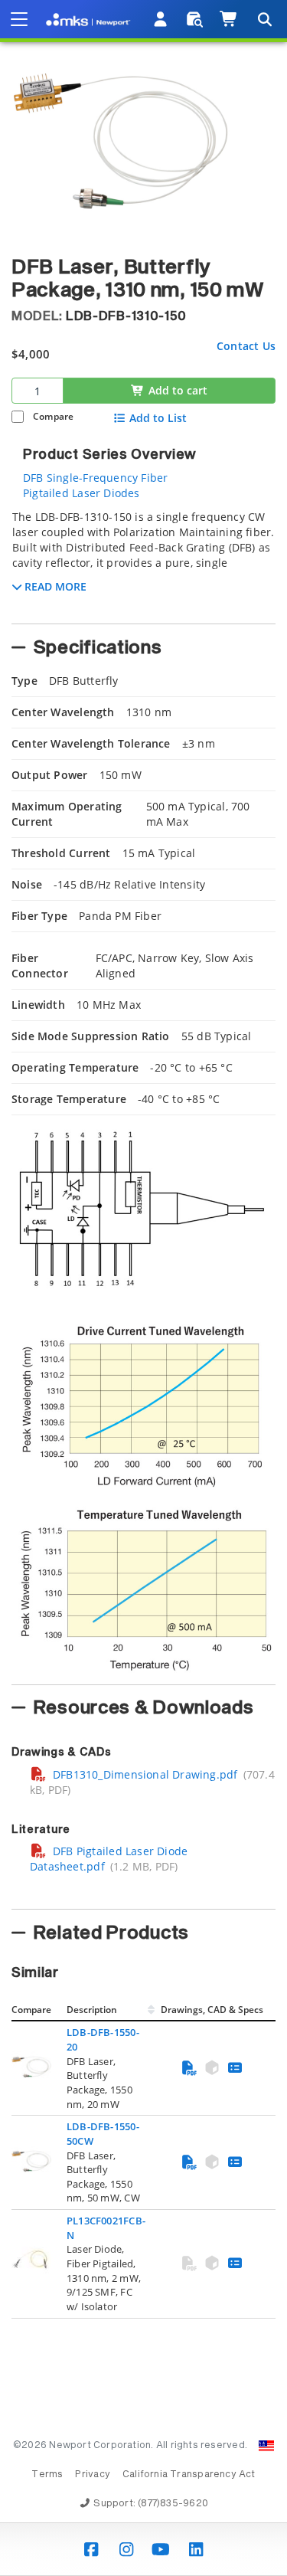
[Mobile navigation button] (19, 19)
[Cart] (229, 19)
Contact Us (246, 346)
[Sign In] (161, 19)
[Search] (264, 19)
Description (92, 2010)
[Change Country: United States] (266, 2446)
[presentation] (143, 1288)
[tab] (143, 562)
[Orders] (195, 19)
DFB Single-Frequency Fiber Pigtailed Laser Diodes (95, 485)
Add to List (158, 418)
